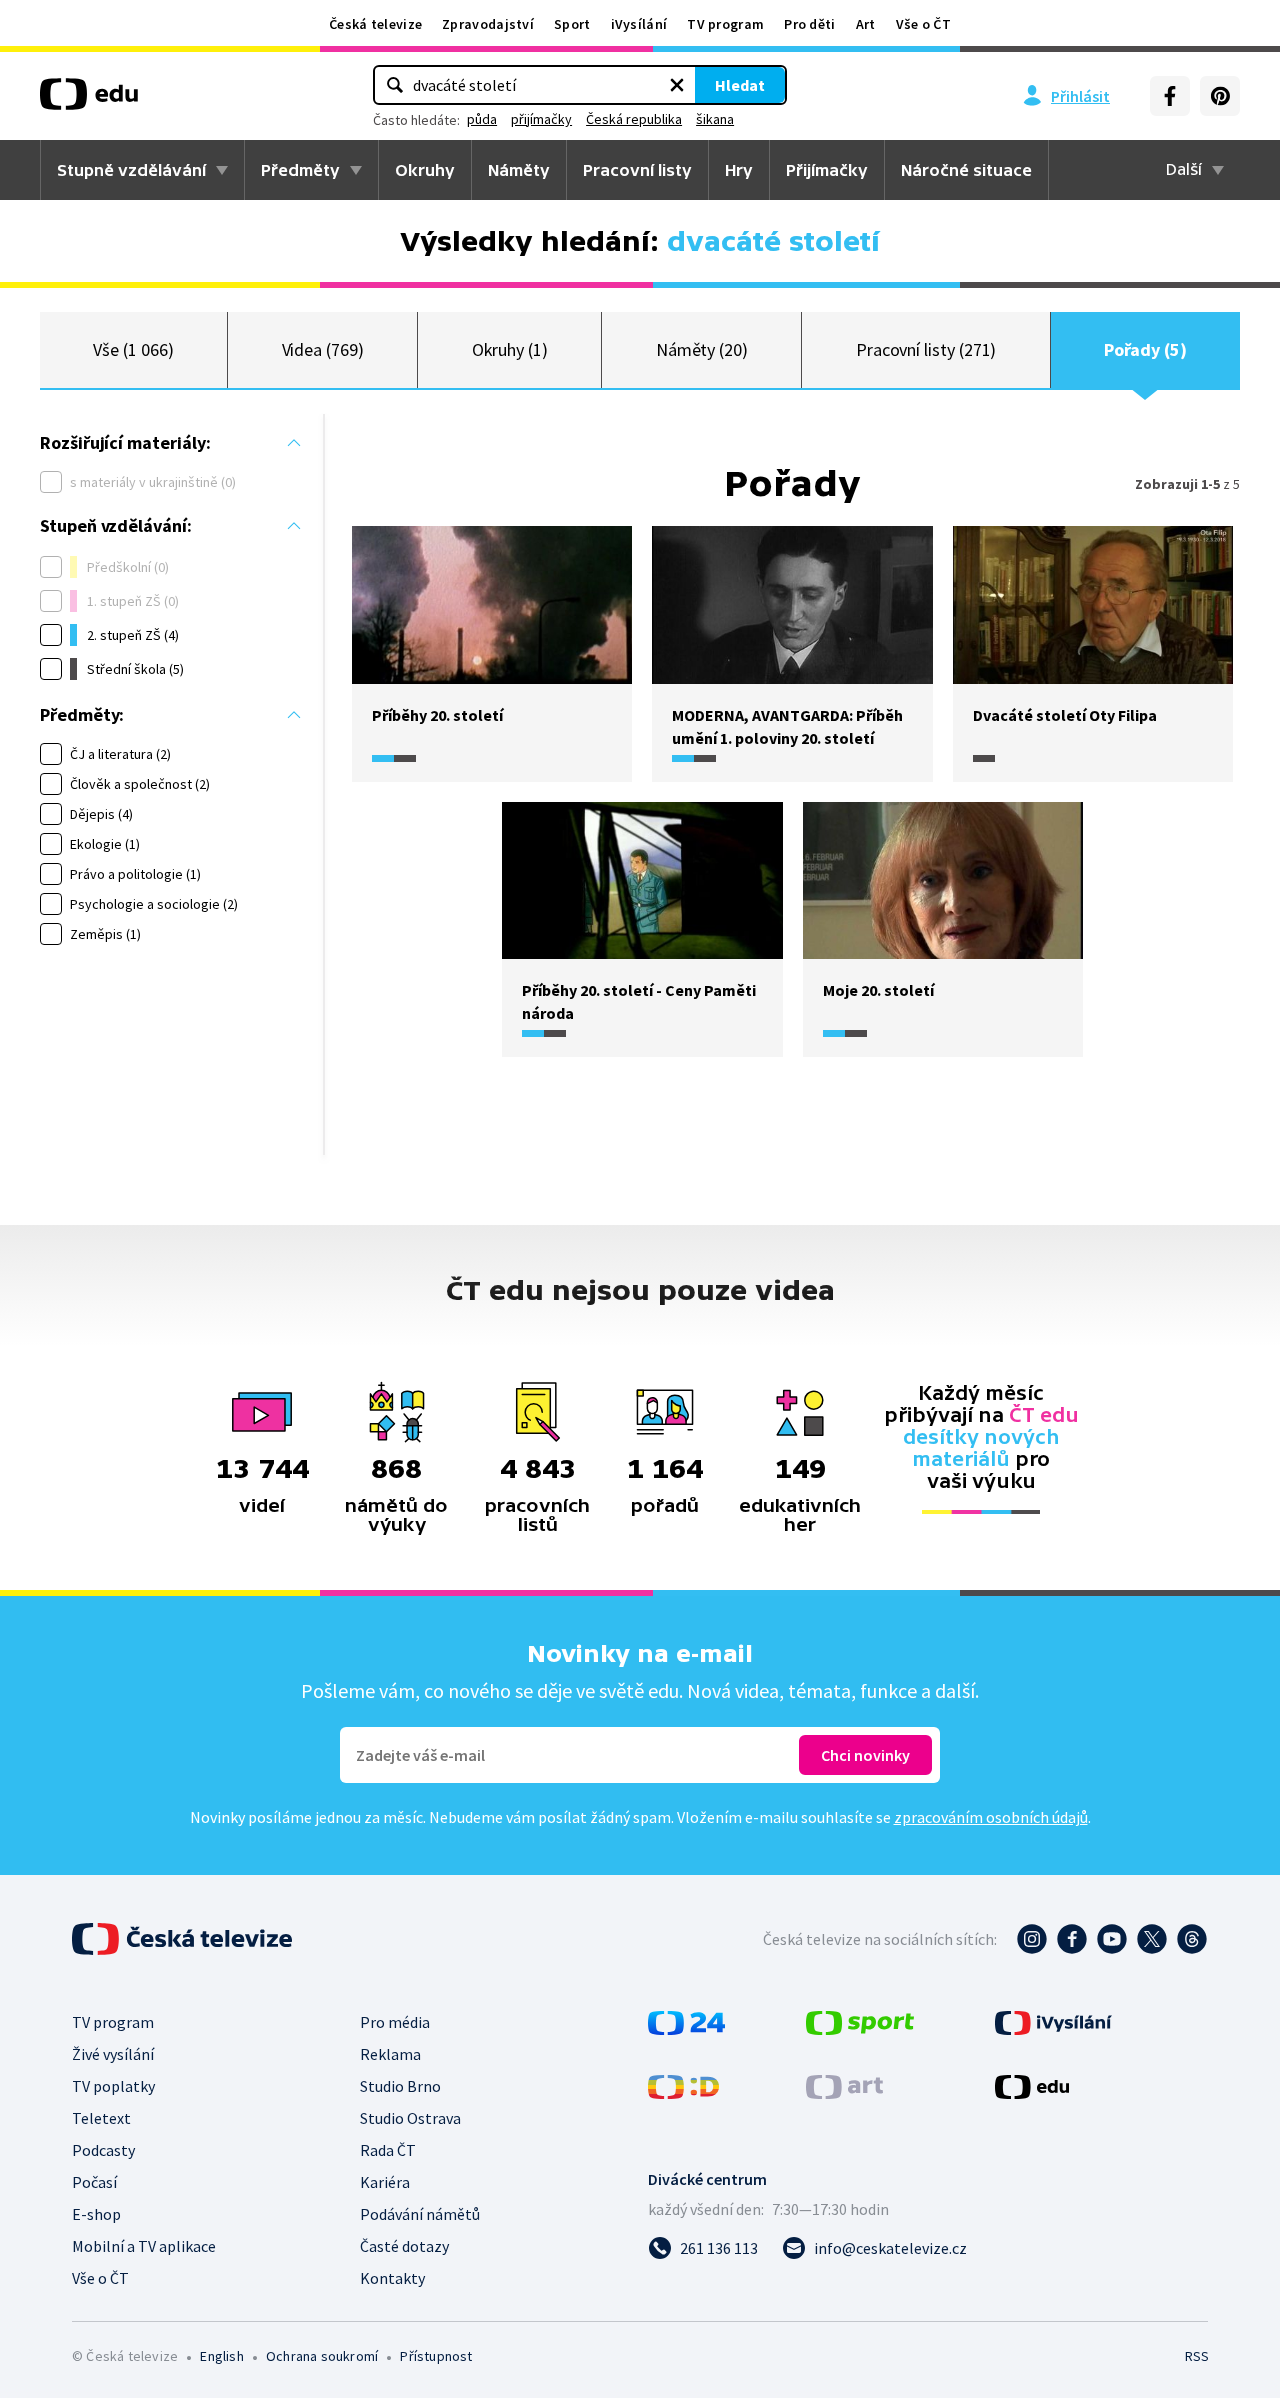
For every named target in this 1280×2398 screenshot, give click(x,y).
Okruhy (425, 170)
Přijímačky (827, 170)
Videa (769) (323, 349)
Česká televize (375, 24)
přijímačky (541, 119)
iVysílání (639, 24)
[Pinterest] (1220, 96)
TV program (725, 24)
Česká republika (634, 119)
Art (866, 24)
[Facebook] (1170, 96)
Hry (739, 170)
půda (482, 119)
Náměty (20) (702, 349)
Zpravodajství (488, 24)
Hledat (740, 85)
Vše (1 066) (133, 349)
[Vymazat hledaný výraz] (677, 85)
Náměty (519, 170)
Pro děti (809, 24)
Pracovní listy (637, 170)
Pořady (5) (1145, 349)
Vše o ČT (923, 24)
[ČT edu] (89, 101)
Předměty (300, 170)
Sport (572, 24)
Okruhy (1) (510, 349)
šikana (715, 119)
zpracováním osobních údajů (991, 1817)
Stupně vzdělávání (131, 170)
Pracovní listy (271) (926, 349)
